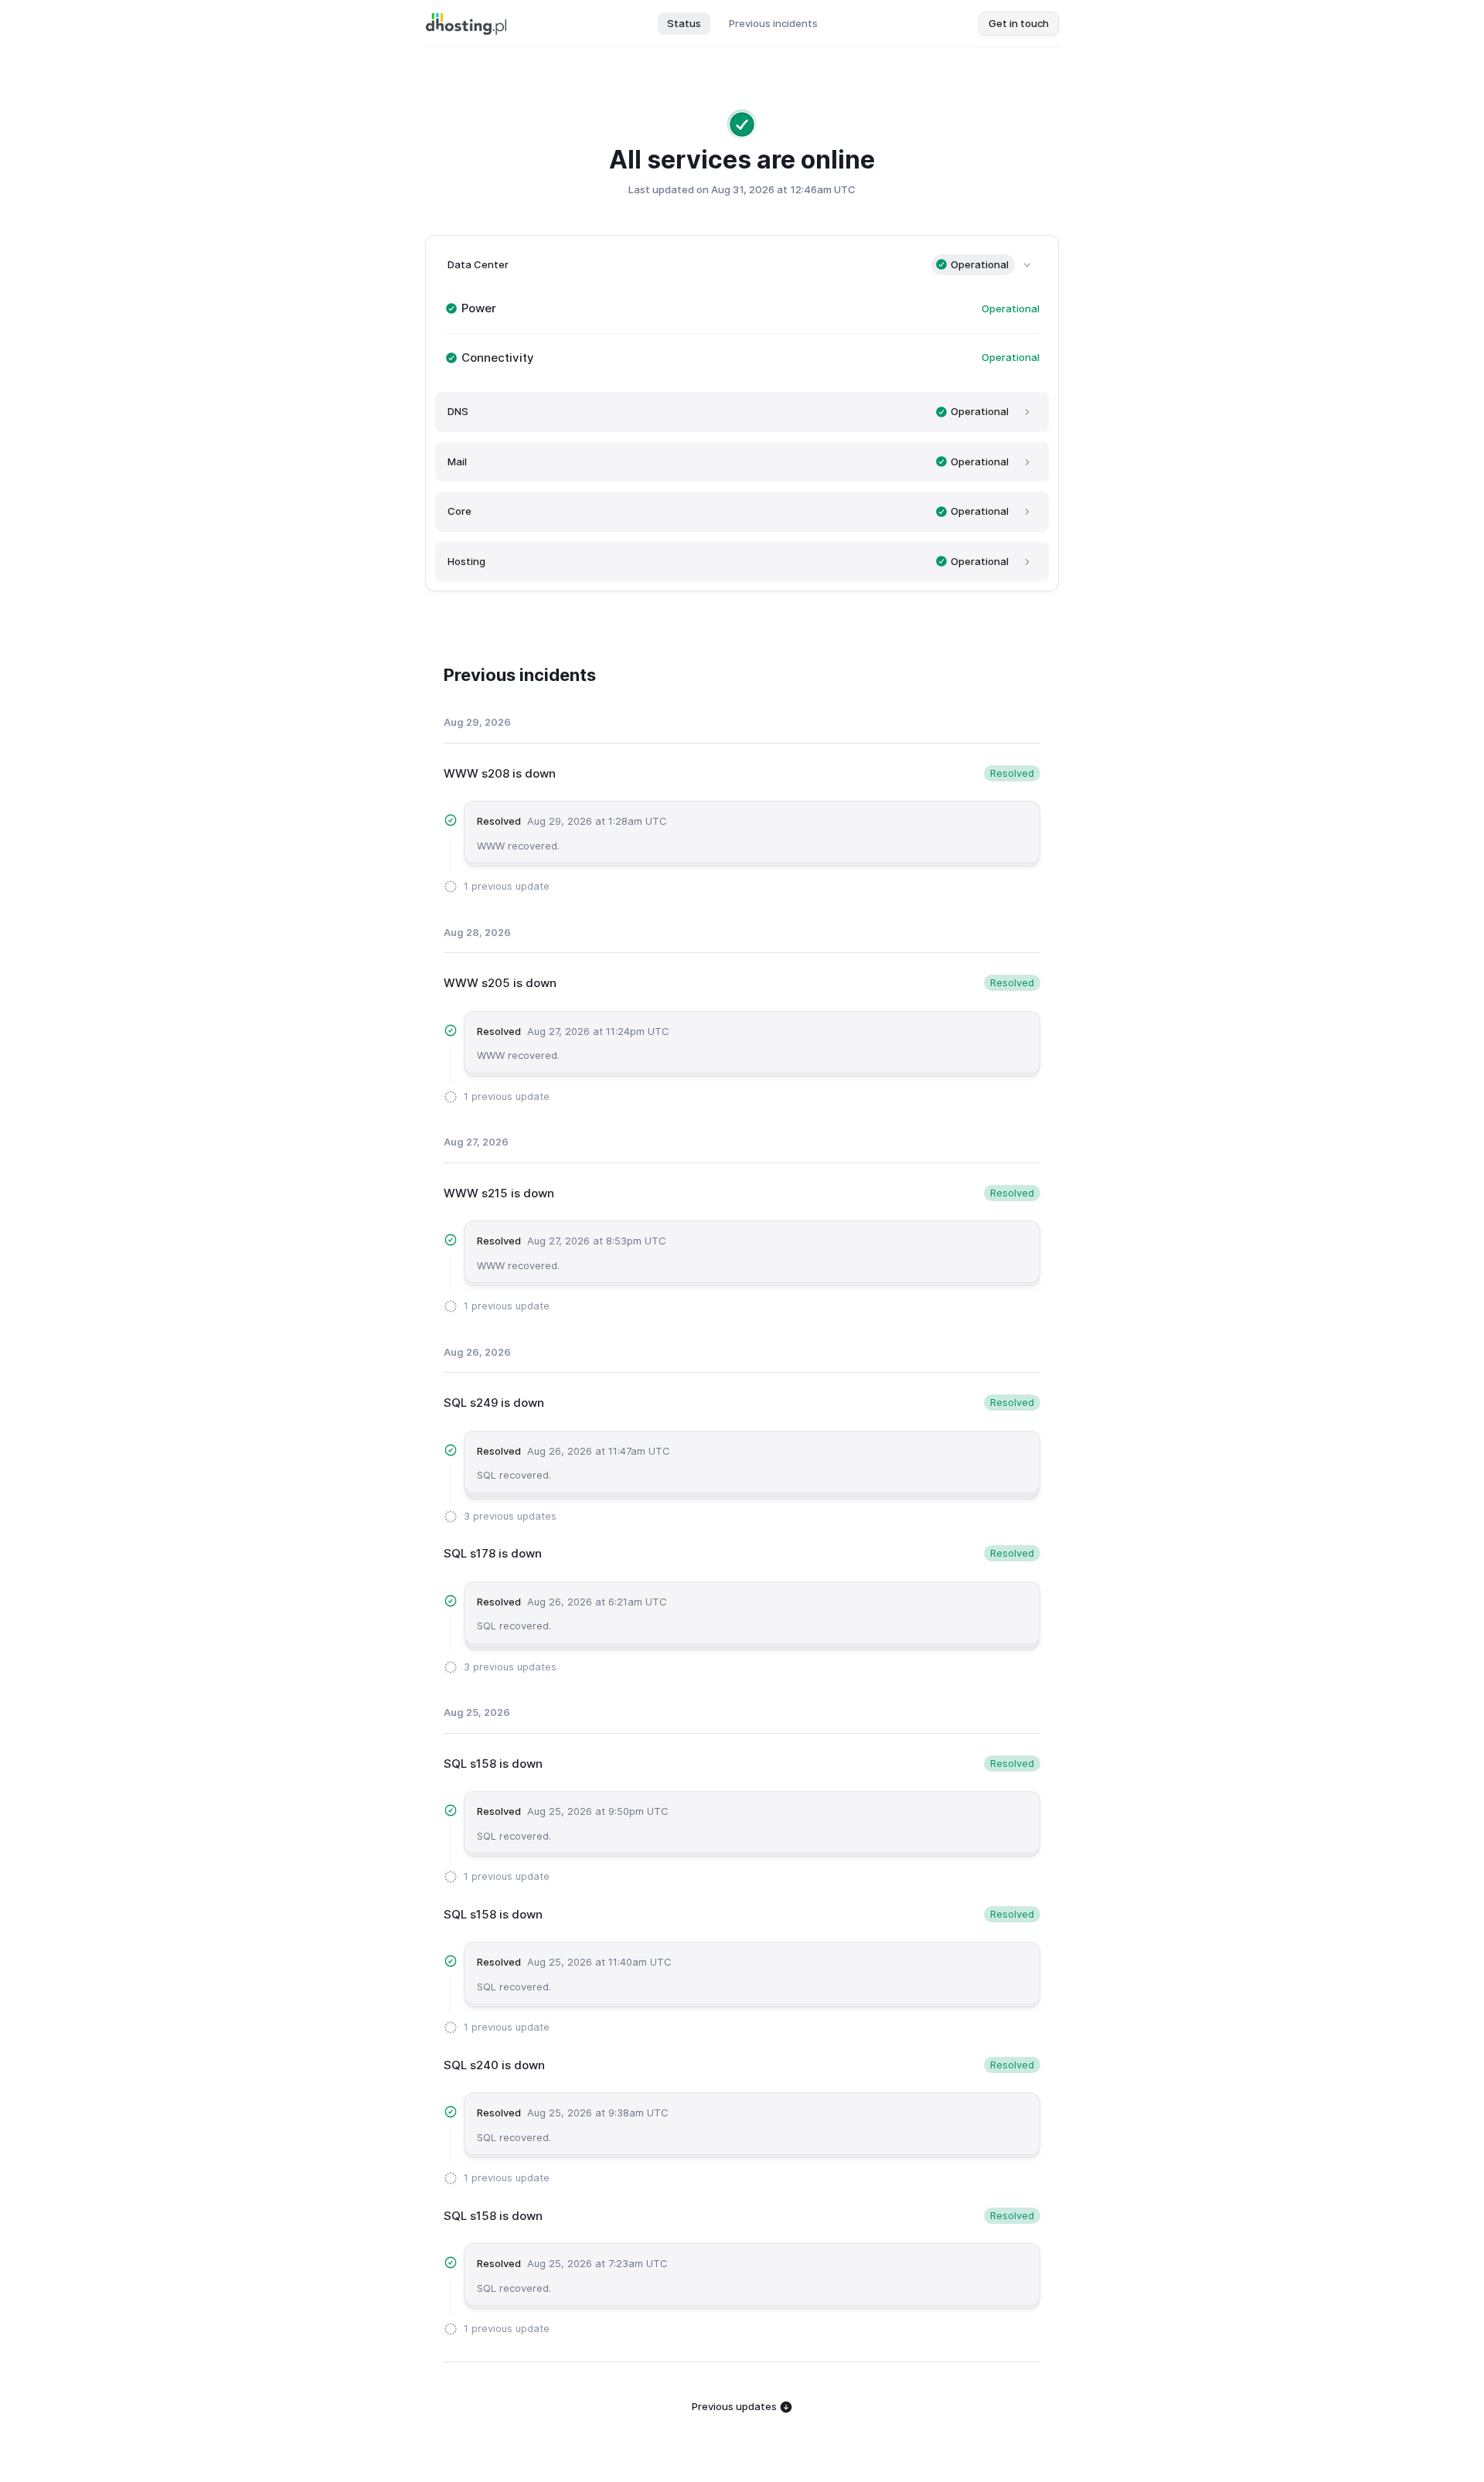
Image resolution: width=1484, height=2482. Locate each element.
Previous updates (735, 2406)
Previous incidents (773, 23)
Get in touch (1019, 23)
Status (684, 23)
